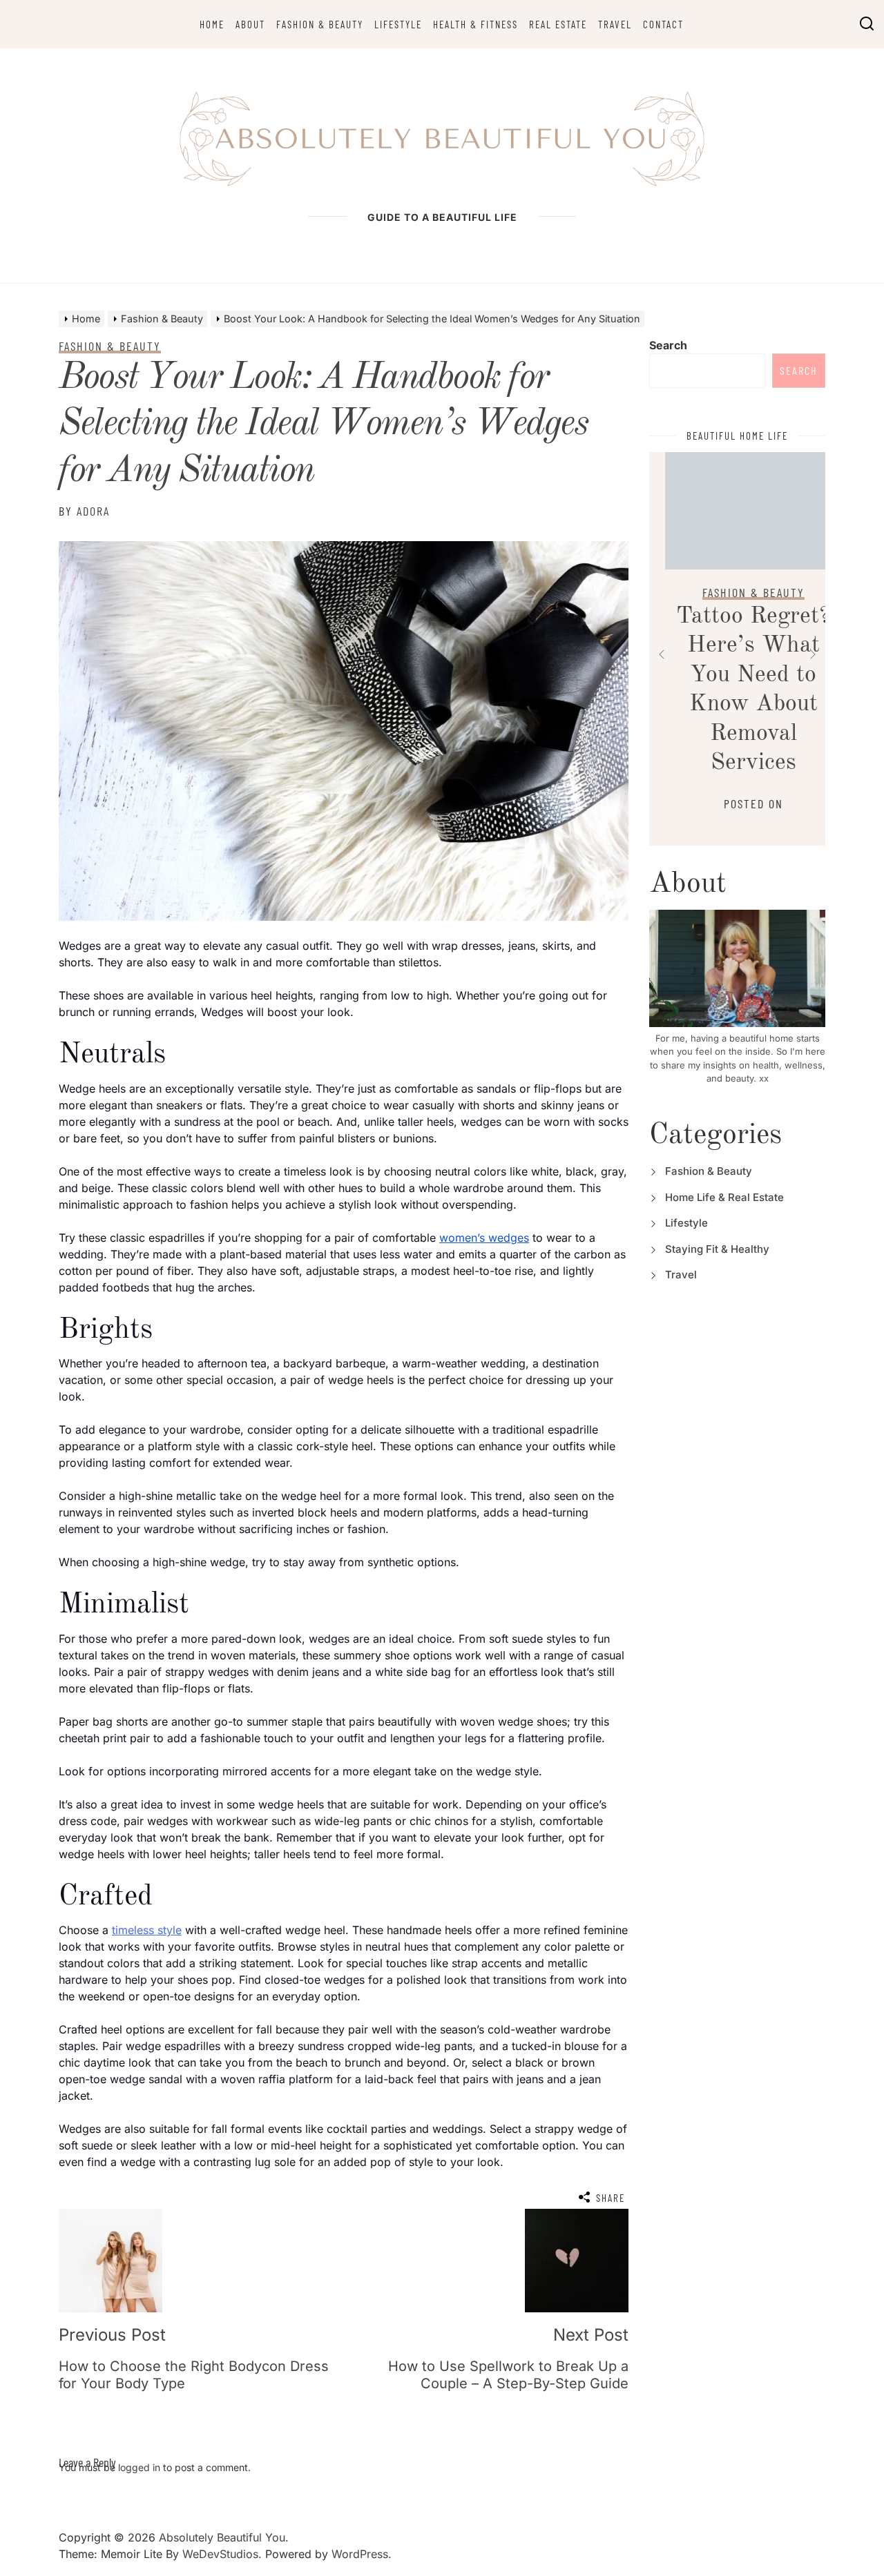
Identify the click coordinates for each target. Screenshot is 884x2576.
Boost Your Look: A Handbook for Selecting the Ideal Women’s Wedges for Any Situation (323, 425)
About (250, 24)
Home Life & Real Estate (724, 1197)
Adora (93, 511)
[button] (662, 654)
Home (212, 24)
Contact (663, 24)
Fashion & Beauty (320, 24)
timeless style (147, 1930)
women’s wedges (484, 1238)
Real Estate (558, 24)
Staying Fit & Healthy (717, 1249)
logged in (139, 2467)
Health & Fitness (475, 24)
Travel (615, 24)
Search (668, 345)
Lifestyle (398, 24)
